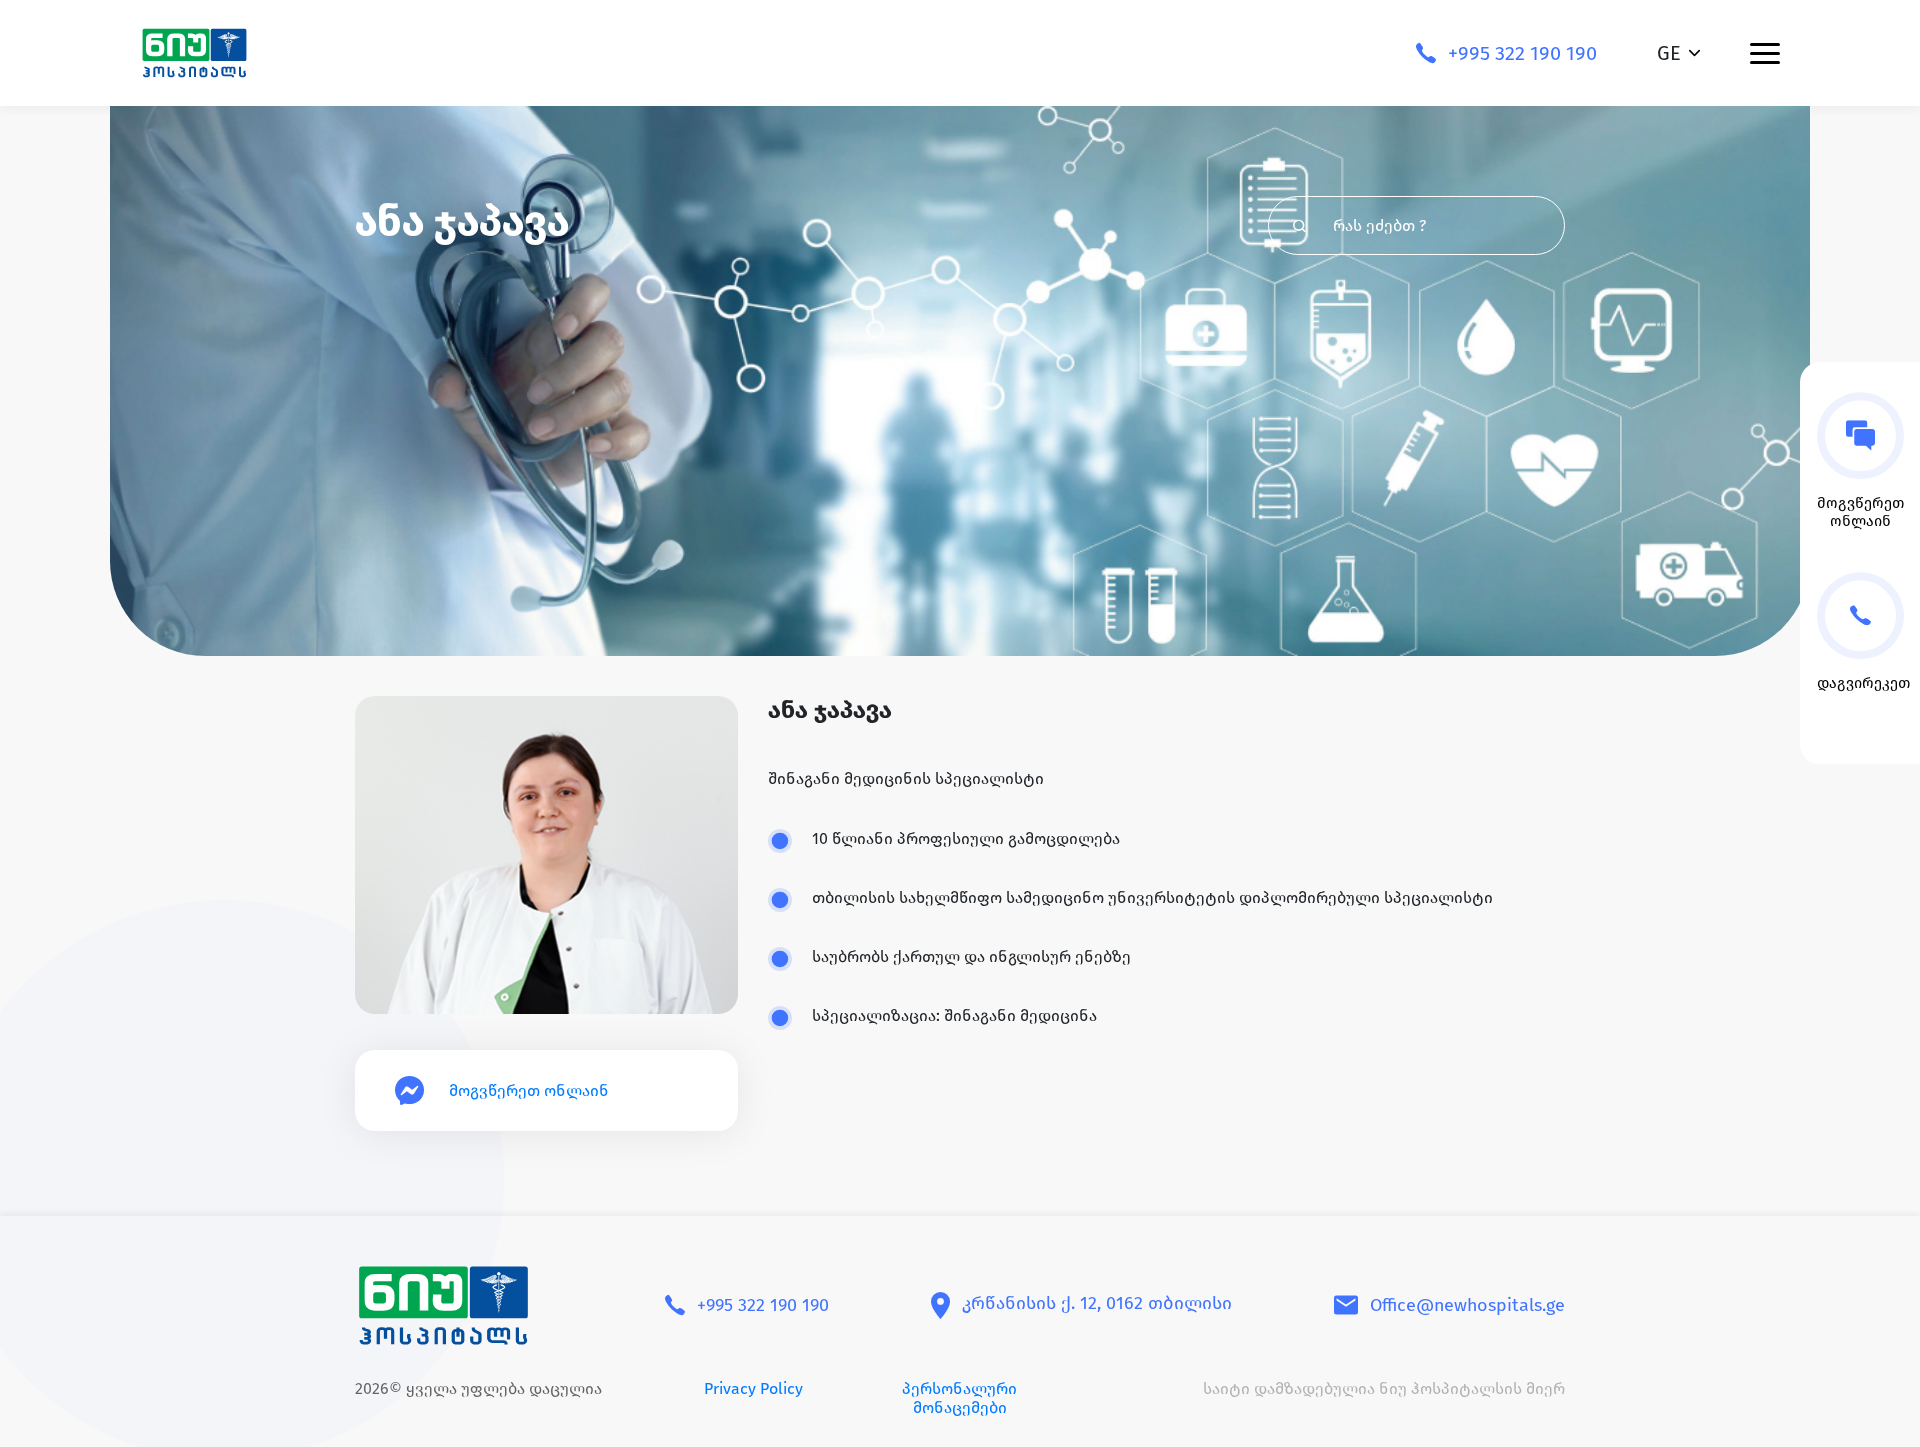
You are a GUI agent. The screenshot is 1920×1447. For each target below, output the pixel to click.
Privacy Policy (753, 1388)
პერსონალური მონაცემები (959, 1398)
